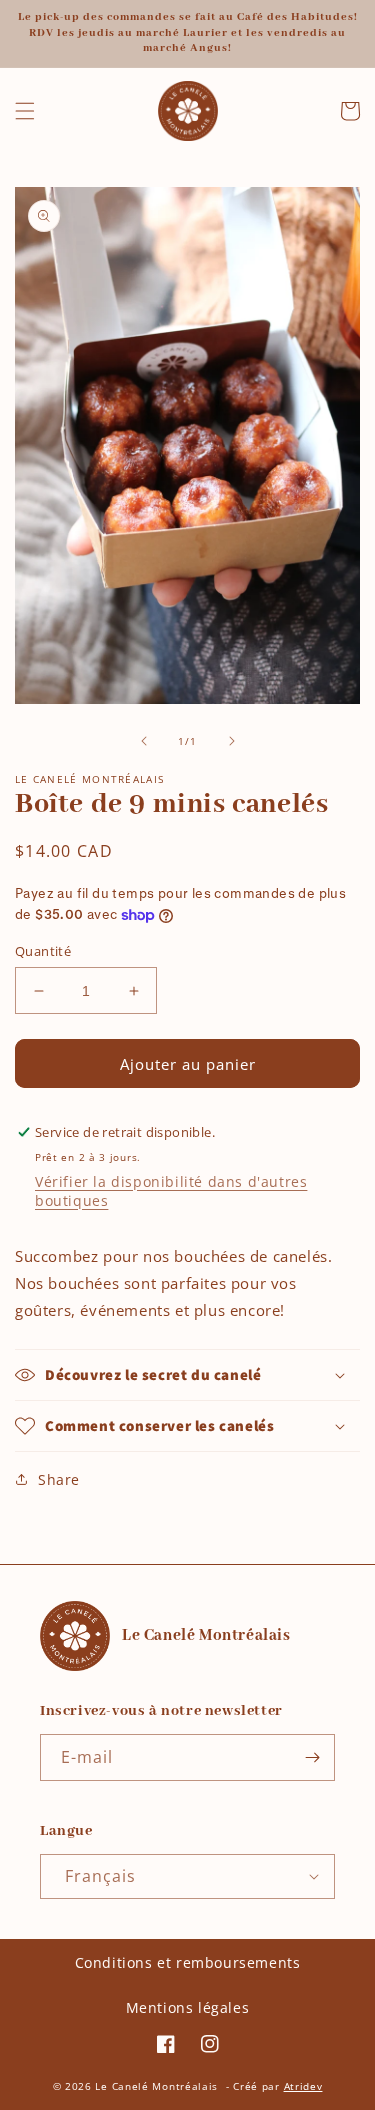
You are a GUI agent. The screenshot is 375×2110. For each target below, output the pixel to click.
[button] (25, 111)
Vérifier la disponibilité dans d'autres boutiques (171, 1191)
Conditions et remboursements (188, 1962)
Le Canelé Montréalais (156, 2086)
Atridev (303, 2086)
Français (100, 1876)
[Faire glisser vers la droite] (232, 741)
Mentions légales (188, 2007)
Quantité (43, 951)
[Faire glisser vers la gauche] (144, 741)
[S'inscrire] (312, 1757)
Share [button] (59, 1479)
